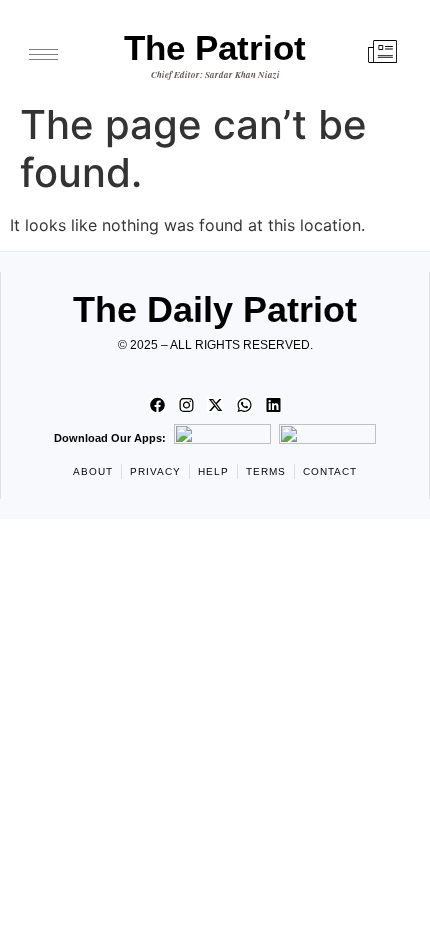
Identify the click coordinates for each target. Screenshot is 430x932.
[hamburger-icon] (43, 54)
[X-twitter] (215, 405)
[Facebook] (157, 405)
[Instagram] (186, 405)
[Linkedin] (273, 405)
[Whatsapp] (244, 405)
